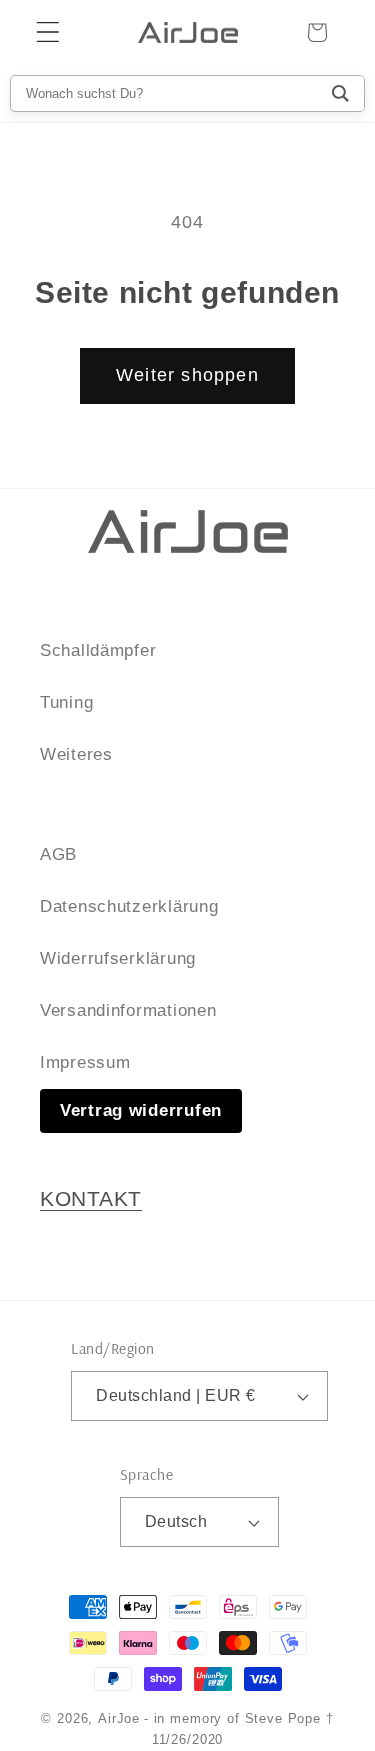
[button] (48, 32)
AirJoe (119, 1718)
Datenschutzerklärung (129, 906)
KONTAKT (91, 1199)
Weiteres (76, 754)
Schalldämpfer (98, 650)
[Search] (340, 93)
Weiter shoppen (187, 375)
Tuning (66, 702)
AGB (58, 854)
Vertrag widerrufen (141, 1110)
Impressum (85, 1062)
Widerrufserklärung (118, 958)
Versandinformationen (128, 1010)
